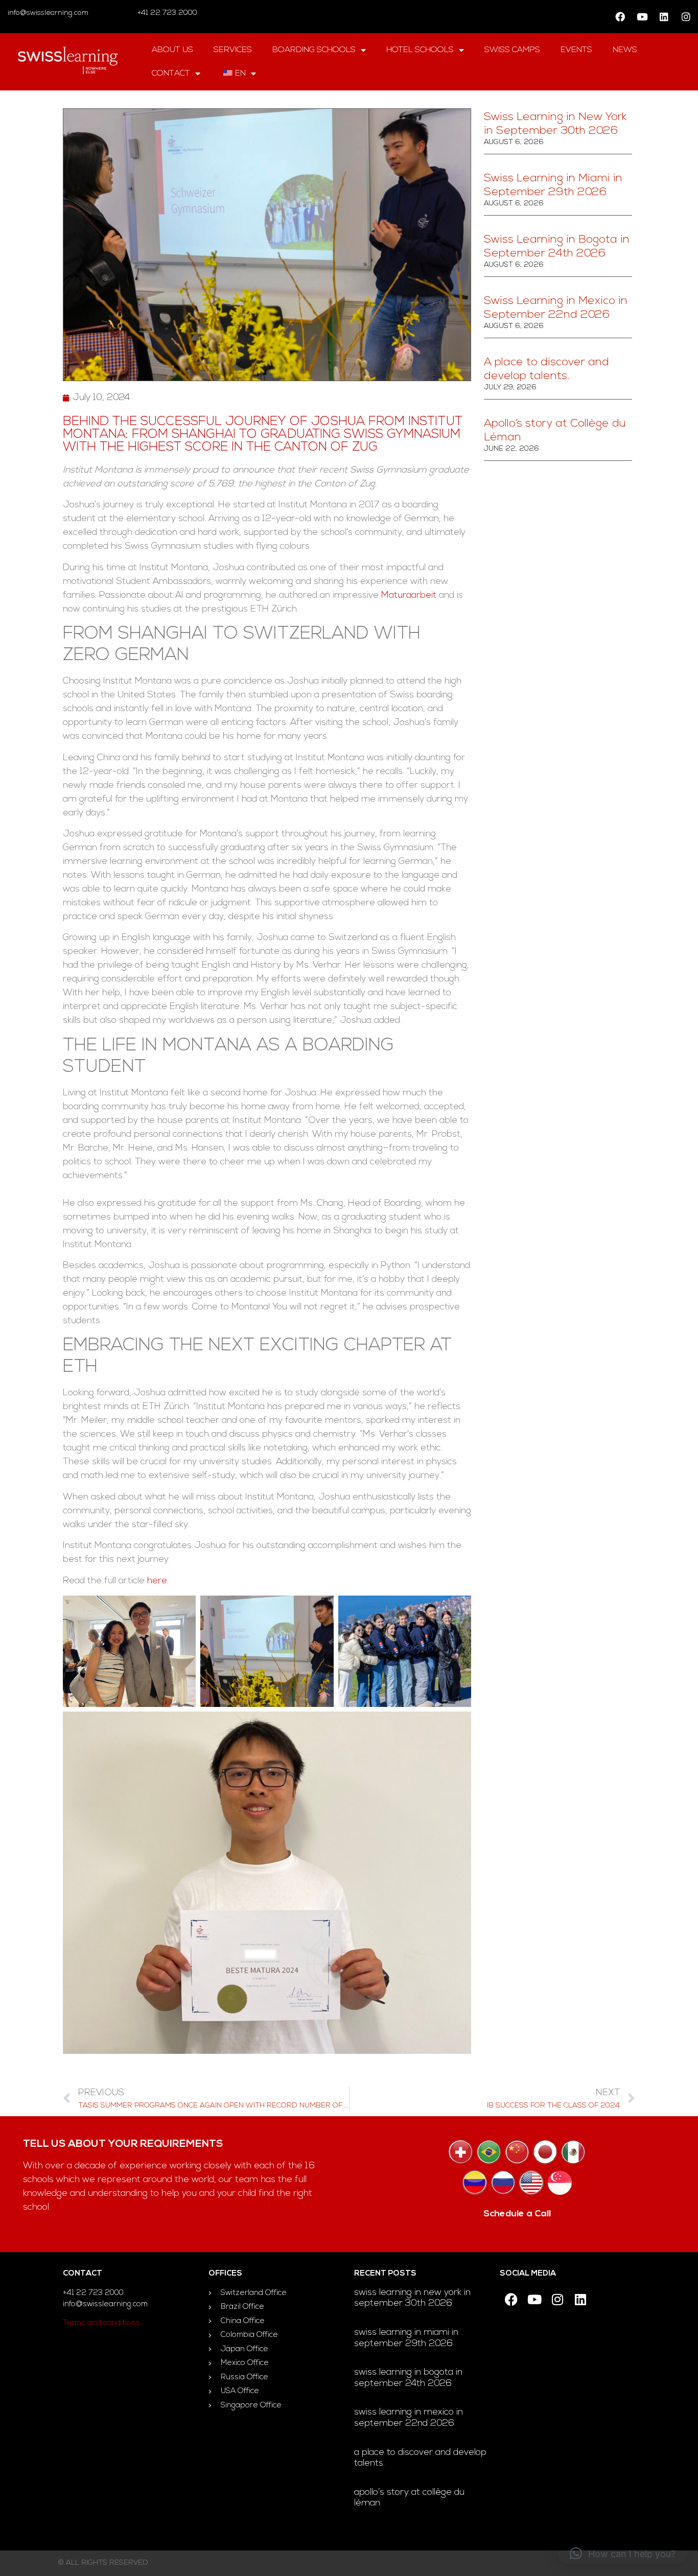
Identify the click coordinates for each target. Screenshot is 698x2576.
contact (171, 74)
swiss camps (512, 50)
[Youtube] (642, 17)
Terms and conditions (101, 2323)
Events (576, 50)
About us (172, 50)
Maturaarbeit (409, 596)
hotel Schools (420, 50)
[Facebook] (620, 17)
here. (158, 1581)
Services (233, 50)
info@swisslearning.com (48, 13)
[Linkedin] (664, 17)
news (625, 50)
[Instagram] (686, 17)
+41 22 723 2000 (166, 13)
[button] (623, 2554)
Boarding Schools (314, 50)
